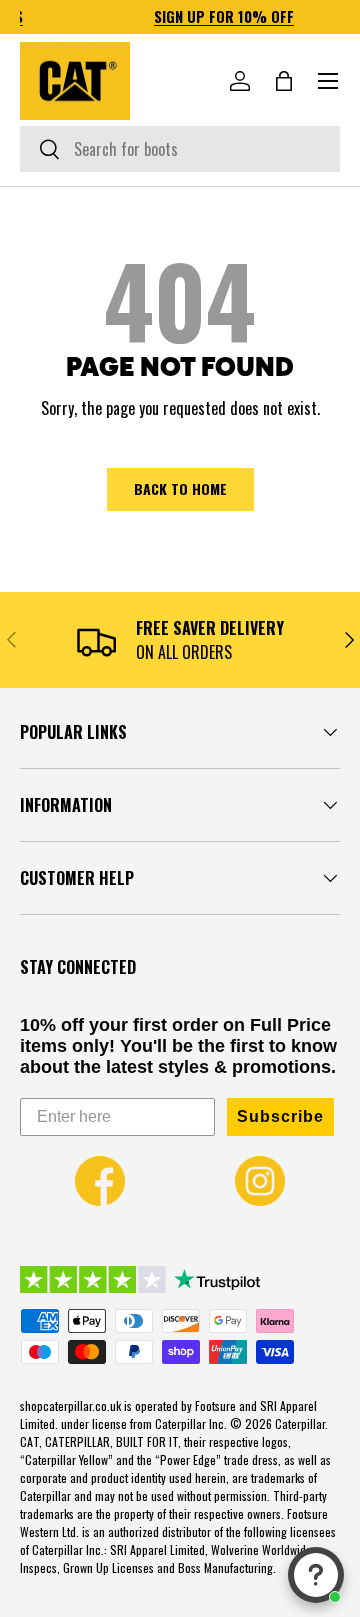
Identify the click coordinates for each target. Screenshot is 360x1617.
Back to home (180, 488)
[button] (284, 81)
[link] (100, 1181)
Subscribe (280, 1116)
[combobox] (180, 149)
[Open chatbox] (316, 1575)
